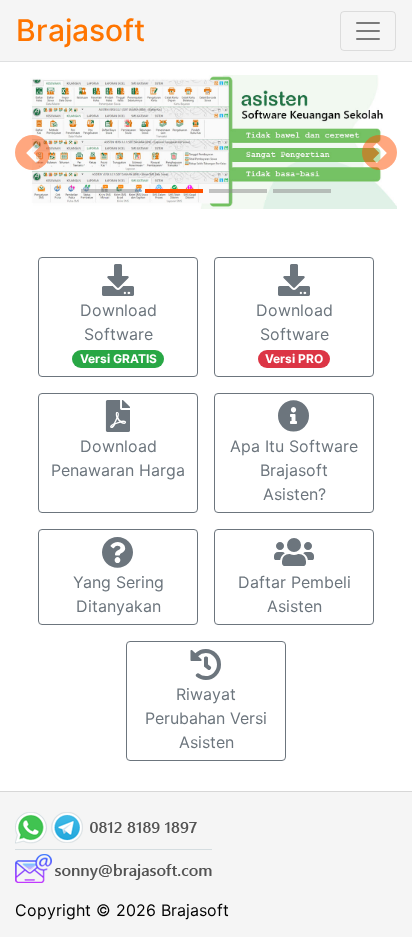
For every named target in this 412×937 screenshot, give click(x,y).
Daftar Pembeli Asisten (294, 594)
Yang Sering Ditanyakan (118, 594)
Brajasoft (80, 30)
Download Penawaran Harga (118, 458)
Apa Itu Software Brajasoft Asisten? (294, 470)
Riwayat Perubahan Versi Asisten (206, 718)
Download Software (118, 333)
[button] (32, 152)
